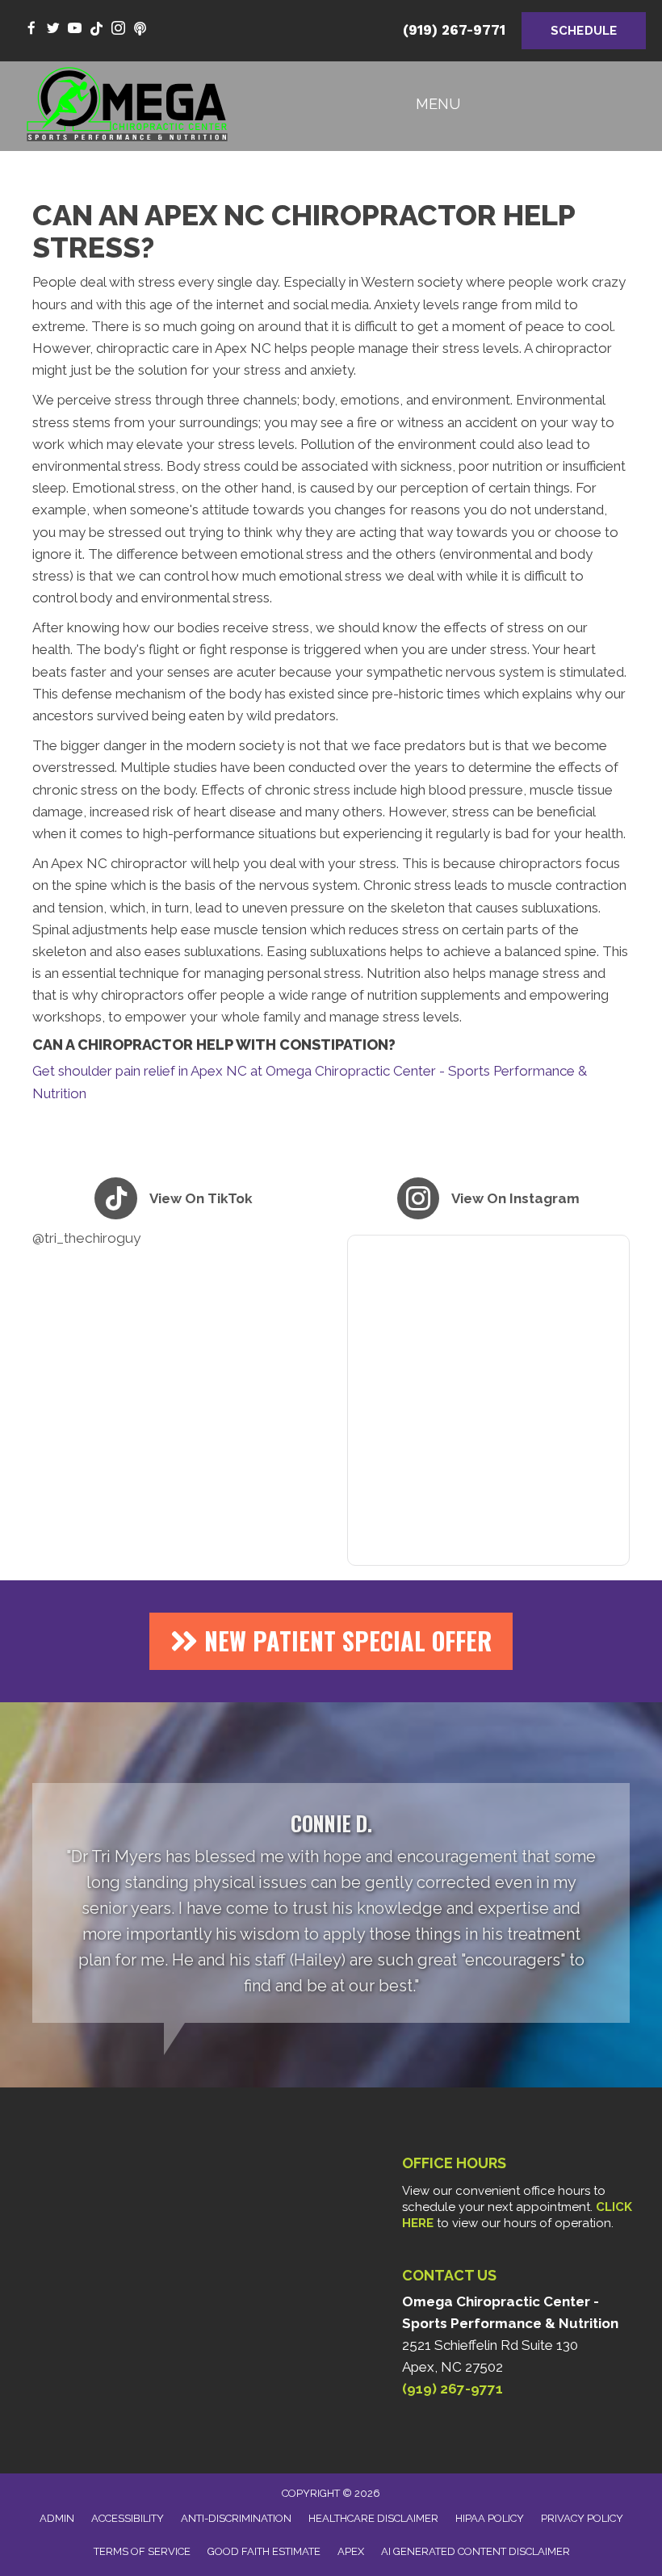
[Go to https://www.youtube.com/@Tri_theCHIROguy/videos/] (75, 29)
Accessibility (128, 2518)
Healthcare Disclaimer (373, 2518)
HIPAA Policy (490, 2518)
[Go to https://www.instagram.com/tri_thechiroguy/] (118, 29)
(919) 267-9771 (454, 30)
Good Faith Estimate (264, 2551)
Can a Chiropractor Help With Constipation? (214, 1045)
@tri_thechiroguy (86, 1238)
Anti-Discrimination (236, 2518)
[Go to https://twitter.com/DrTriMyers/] (53, 29)
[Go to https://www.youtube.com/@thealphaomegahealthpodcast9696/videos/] (140, 29)
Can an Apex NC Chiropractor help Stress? (304, 231)
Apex (351, 2551)
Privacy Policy (582, 2518)
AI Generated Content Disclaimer (476, 2551)
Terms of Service (142, 2551)
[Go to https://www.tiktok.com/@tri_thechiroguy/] (96, 29)
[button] (331, 1641)
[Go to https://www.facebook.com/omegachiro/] (31, 29)
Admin (57, 2518)
